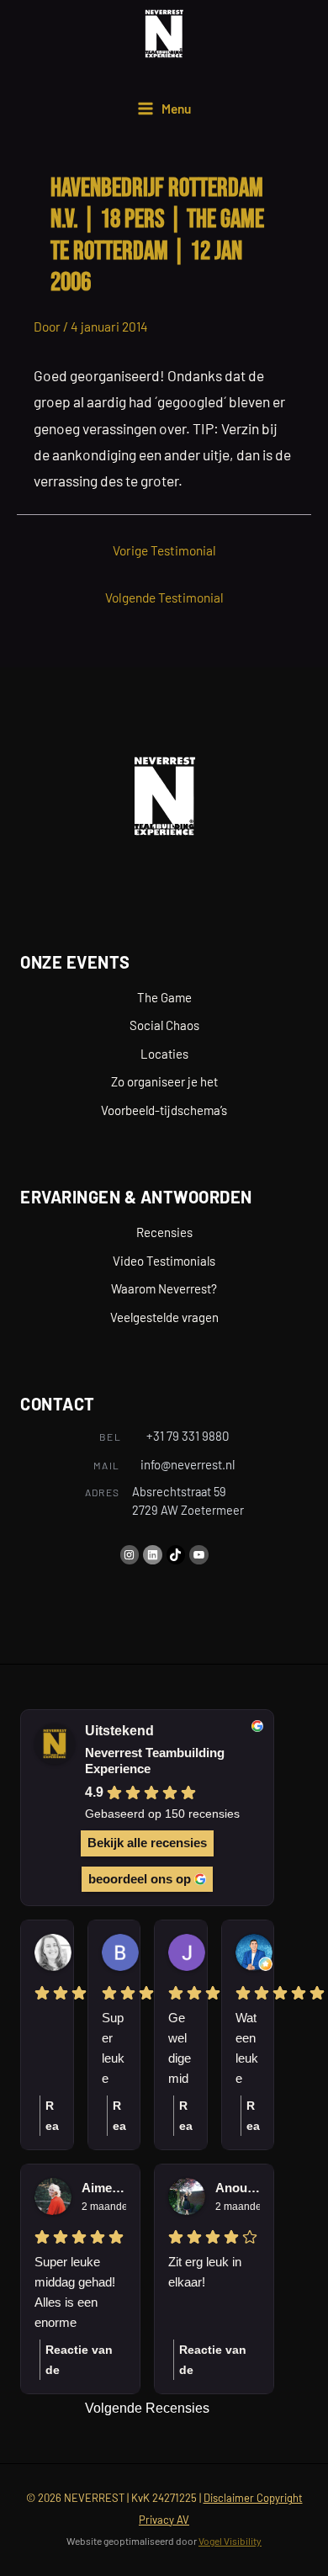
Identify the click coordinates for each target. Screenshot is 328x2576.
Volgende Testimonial (164, 597)
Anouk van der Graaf (238, 2188)
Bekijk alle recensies (147, 1843)
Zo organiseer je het (164, 1081)
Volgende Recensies (147, 2408)
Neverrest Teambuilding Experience (155, 1761)
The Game (164, 997)
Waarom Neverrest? (164, 1288)
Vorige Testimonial (164, 550)
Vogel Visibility (230, 2541)
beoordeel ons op (140, 1879)
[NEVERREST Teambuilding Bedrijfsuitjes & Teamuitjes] (164, 34)
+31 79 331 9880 (188, 1436)
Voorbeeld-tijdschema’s (164, 1110)
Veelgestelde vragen (164, 1317)
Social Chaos (164, 1025)
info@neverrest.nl (188, 1464)
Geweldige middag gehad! (180, 2050)
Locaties (164, 1054)
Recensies (164, 1232)
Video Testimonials (164, 1261)
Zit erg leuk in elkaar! (205, 2272)
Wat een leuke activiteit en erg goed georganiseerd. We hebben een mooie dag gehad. (248, 2050)
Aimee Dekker (104, 2188)
